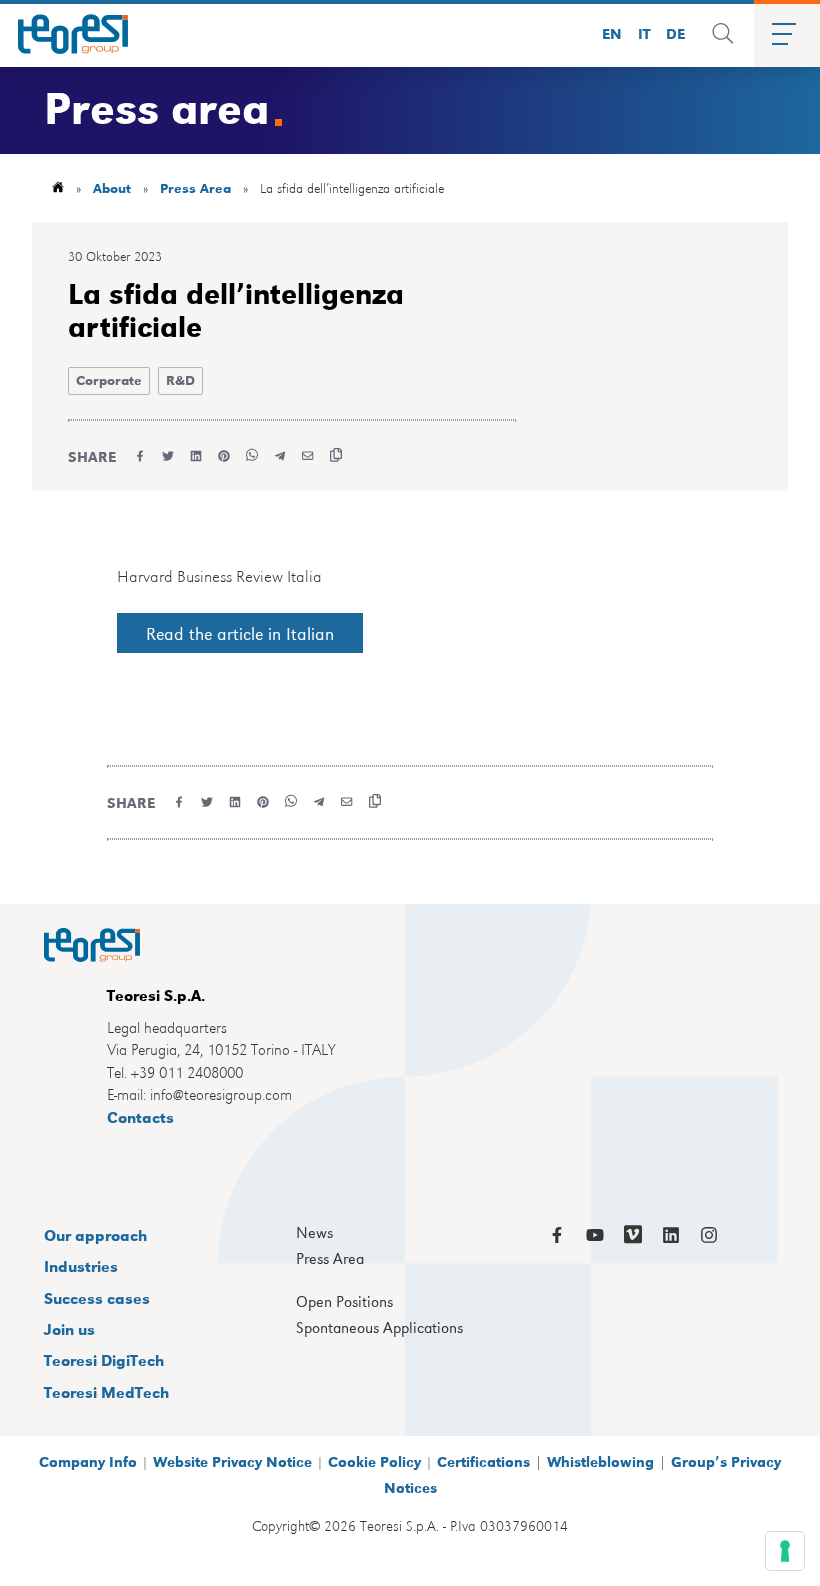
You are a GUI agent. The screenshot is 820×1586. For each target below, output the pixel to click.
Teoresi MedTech (106, 1391)
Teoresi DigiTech (104, 1359)
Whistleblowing (600, 1461)
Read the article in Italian (240, 633)
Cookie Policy (374, 1461)
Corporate (109, 379)
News (314, 1233)
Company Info (88, 1461)
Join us (69, 1328)
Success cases (97, 1297)
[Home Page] (66, 34)
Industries (81, 1265)
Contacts (140, 1116)
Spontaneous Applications (379, 1328)
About (112, 187)
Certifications (483, 1461)
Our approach (95, 1234)
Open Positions (344, 1302)
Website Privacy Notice (232, 1461)
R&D (180, 379)
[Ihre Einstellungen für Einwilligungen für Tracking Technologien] (785, 1551)
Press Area (195, 187)
